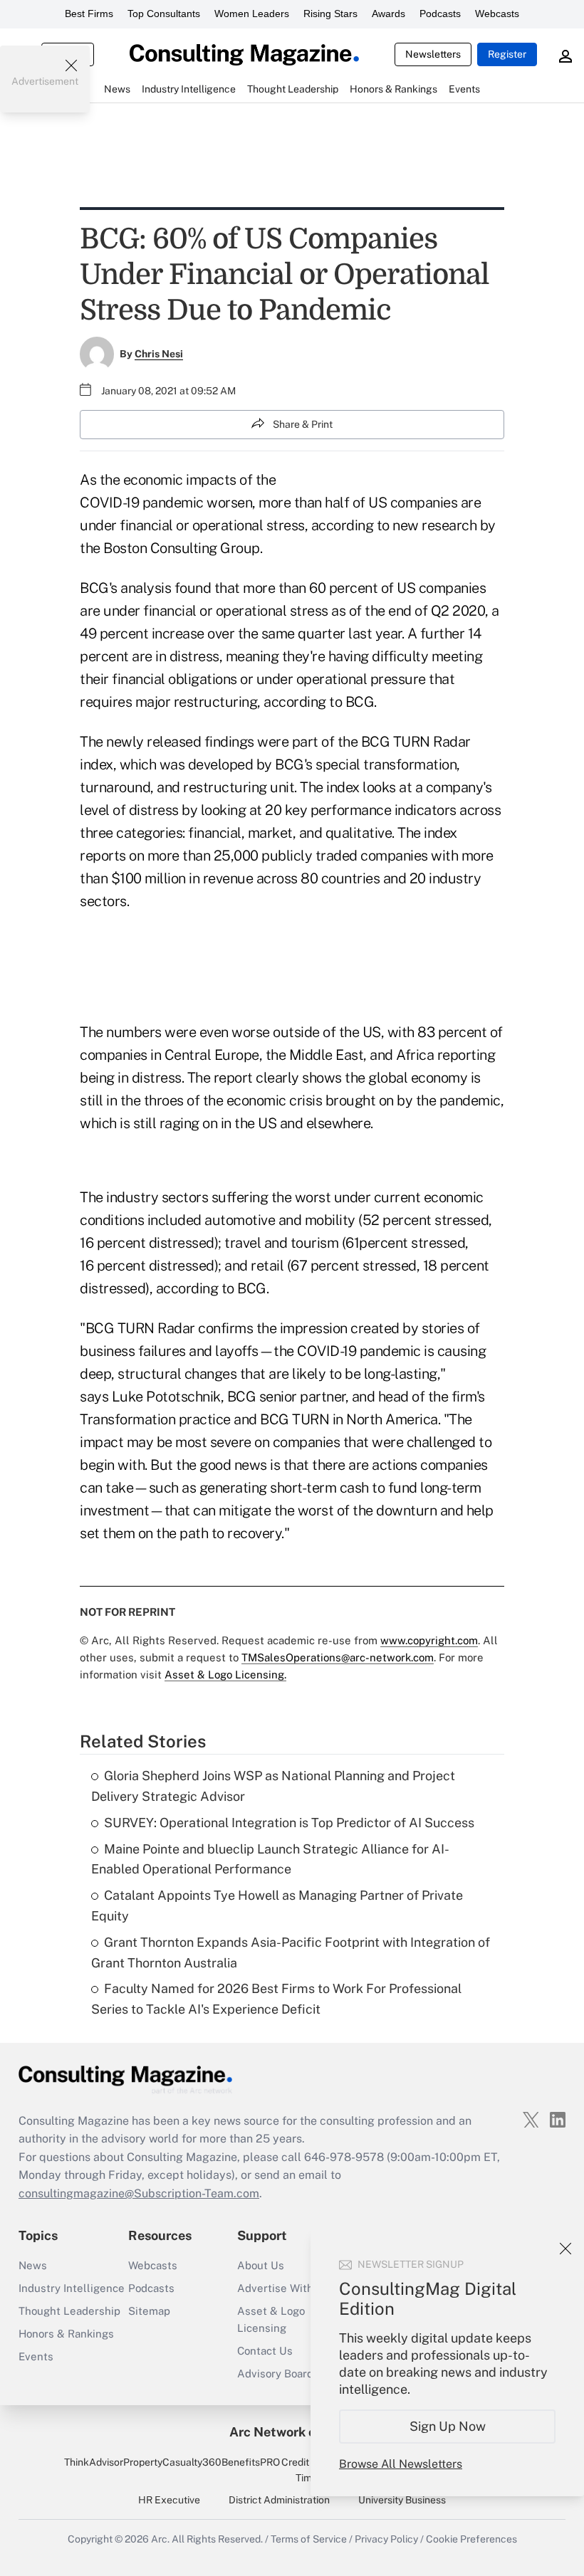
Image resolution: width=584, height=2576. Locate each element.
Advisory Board (275, 2373)
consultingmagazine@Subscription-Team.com (139, 2193)
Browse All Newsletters (401, 2464)
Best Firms (89, 14)
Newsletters (433, 54)
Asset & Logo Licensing (271, 2319)
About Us (261, 2265)
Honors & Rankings (66, 2334)
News (33, 2265)
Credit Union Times (309, 2470)
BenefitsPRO (251, 2462)
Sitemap (149, 2311)
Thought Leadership (69, 2311)
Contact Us (265, 2351)
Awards (389, 14)
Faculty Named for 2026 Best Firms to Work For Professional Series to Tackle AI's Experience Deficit (276, 1999)
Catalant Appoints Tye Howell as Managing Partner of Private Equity (277, 1905)
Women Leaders (252, 14)
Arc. (160, 2539)
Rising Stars (330, 14)
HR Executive (169, 2500)
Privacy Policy (386, 2539)
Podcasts (440, 14)
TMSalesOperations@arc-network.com (338, 1657)
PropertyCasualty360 (172, 2462)
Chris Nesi (159, 354)
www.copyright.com (429, 1640)
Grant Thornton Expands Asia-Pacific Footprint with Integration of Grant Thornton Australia (291, 1952)
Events (36, 2356)
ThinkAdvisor (94, 2462)
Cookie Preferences (471, 2539)
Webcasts (497, 14)
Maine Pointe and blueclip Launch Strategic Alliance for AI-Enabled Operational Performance (270, 1859)
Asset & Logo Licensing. (225, 1675)
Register (507, 54)
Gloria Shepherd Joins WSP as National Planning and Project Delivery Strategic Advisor (273, 1786)
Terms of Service (309, 2539)
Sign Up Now (448, 2426)
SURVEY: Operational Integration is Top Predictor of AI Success (289, 1823)
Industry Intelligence (72, 2288)
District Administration (279, 2500)
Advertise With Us (283, 2288)
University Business (402, 2500)
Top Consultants (164, 14)
